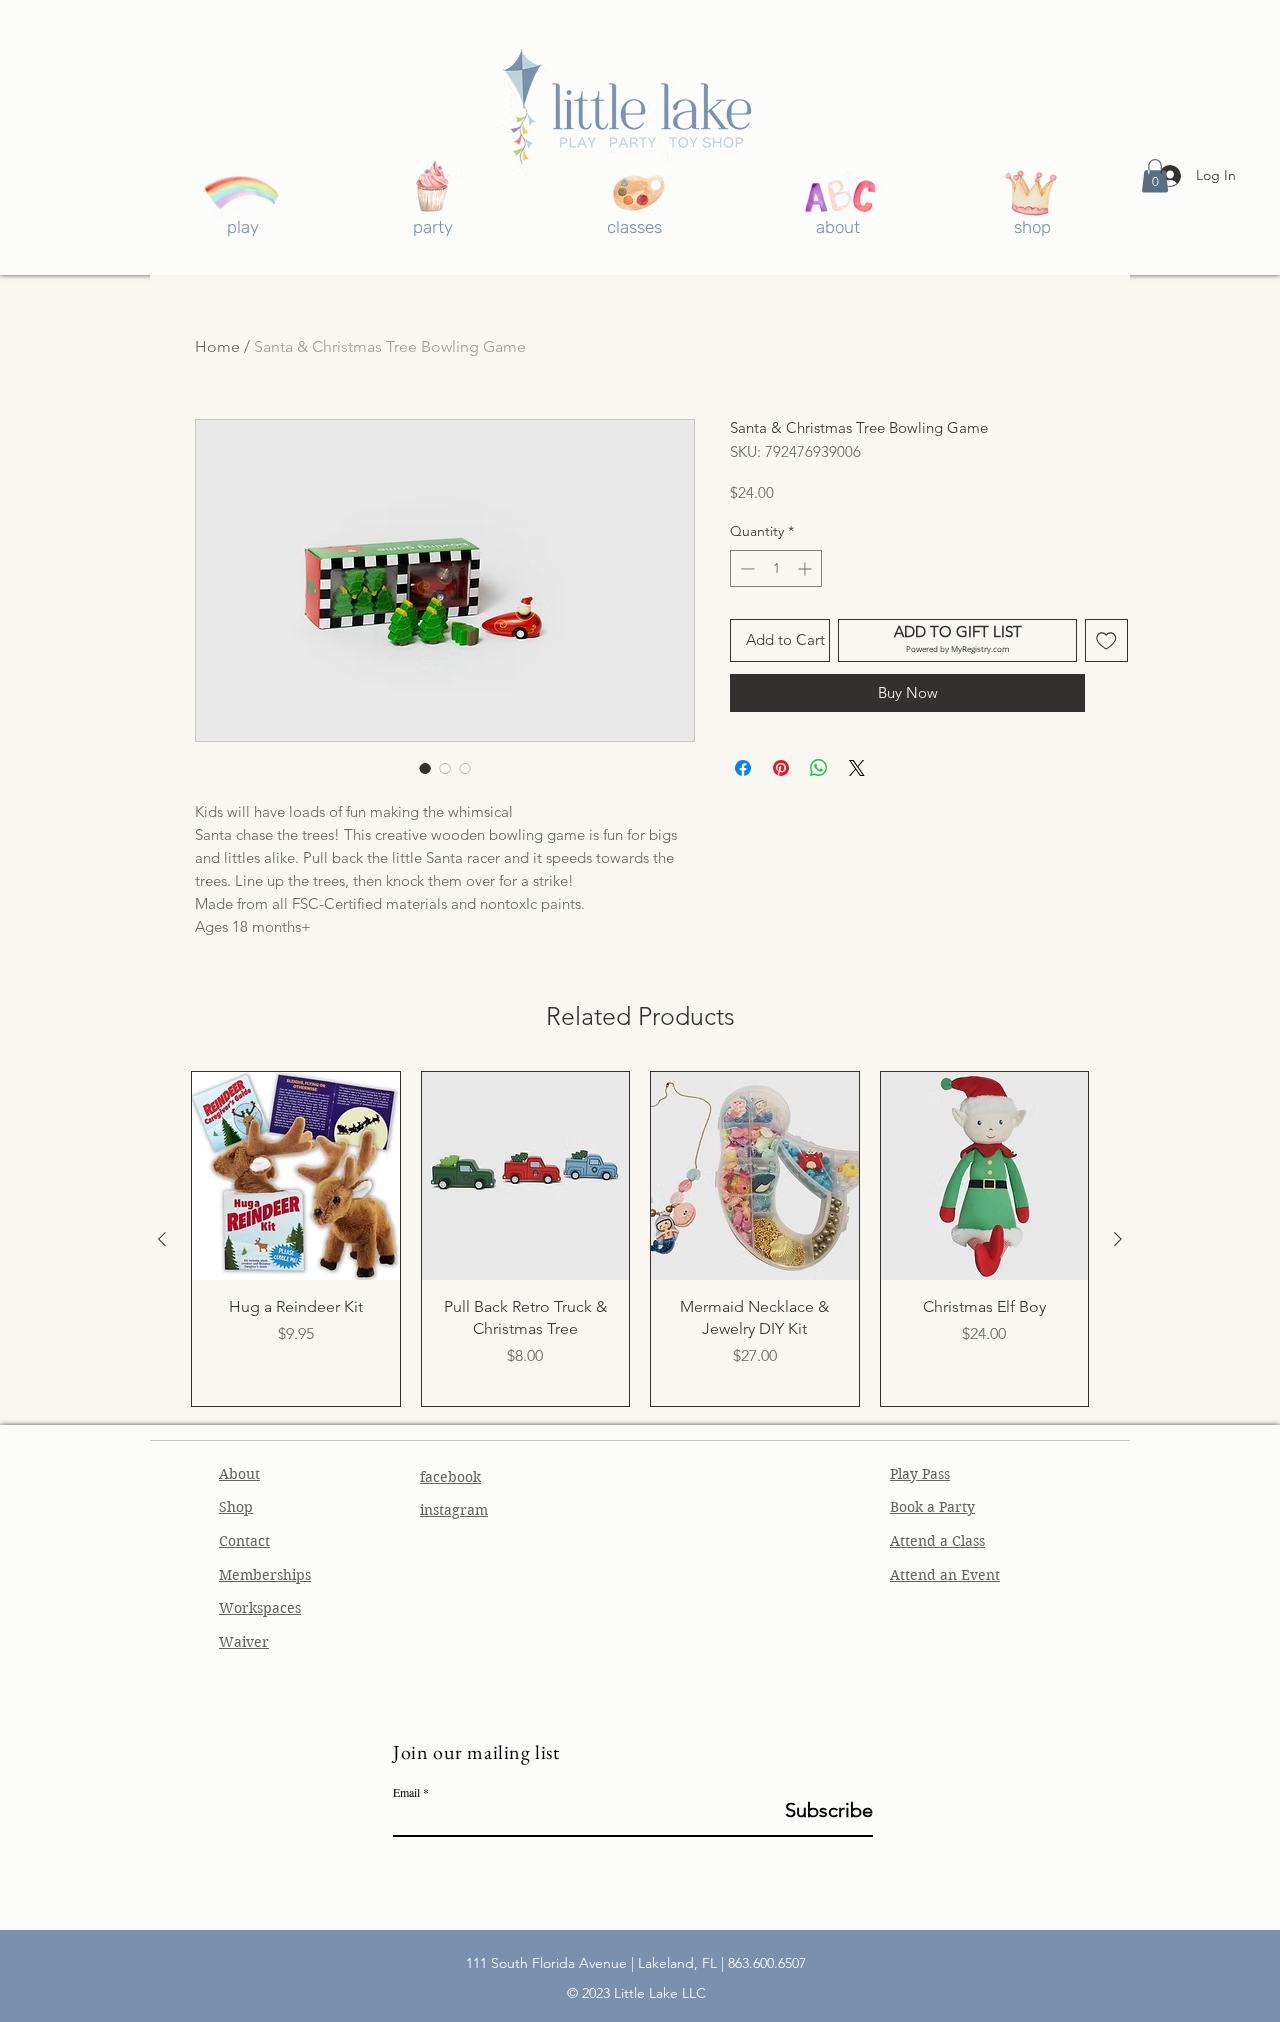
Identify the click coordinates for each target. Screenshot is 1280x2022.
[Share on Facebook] (743, 768)
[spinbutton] (776, 568)
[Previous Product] (162, 1239)
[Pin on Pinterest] (781, 768)
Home (217, 346)
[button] (1155, 175)
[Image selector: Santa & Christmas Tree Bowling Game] (425, 768)
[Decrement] (745, 568)
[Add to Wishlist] (1106, 640)
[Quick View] (296, 1176)
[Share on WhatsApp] (819, 768)
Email (406, 1792)
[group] (640, 1239)
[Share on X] (857, 768)
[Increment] (806, 568)
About (239, 1474)
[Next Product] (1118, 1239)
